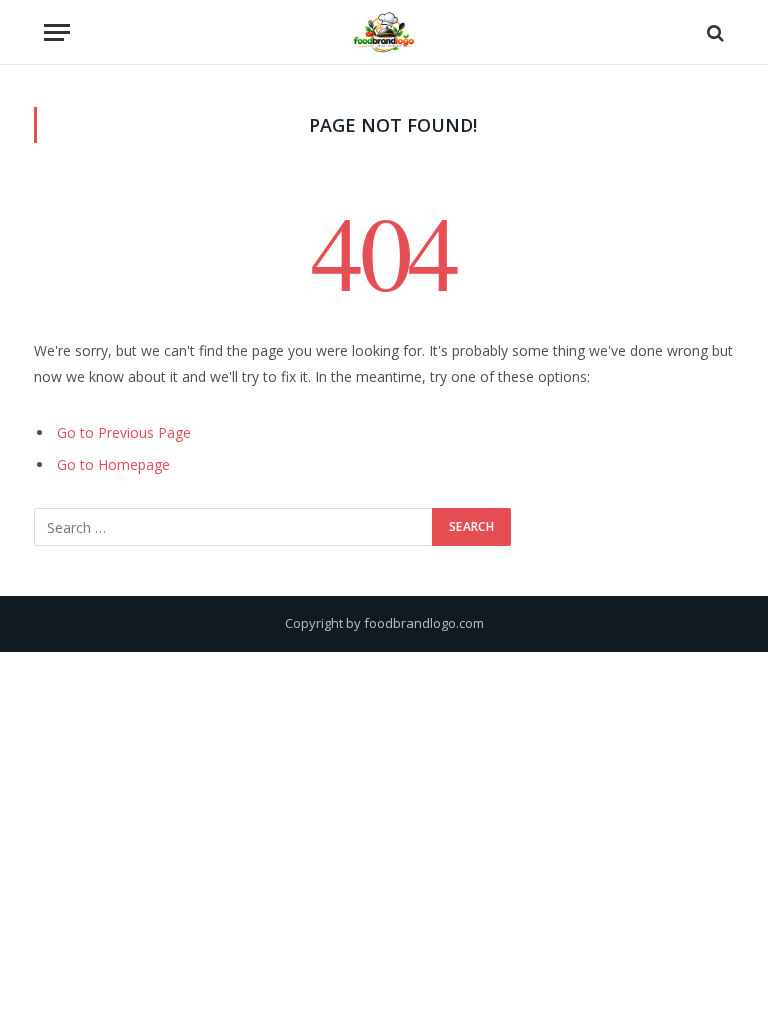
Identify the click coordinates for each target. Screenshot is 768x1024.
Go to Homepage (113, 464)
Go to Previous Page (124, 432)
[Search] (713, 32)
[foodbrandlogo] (384, 32)
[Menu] (57, 32)
